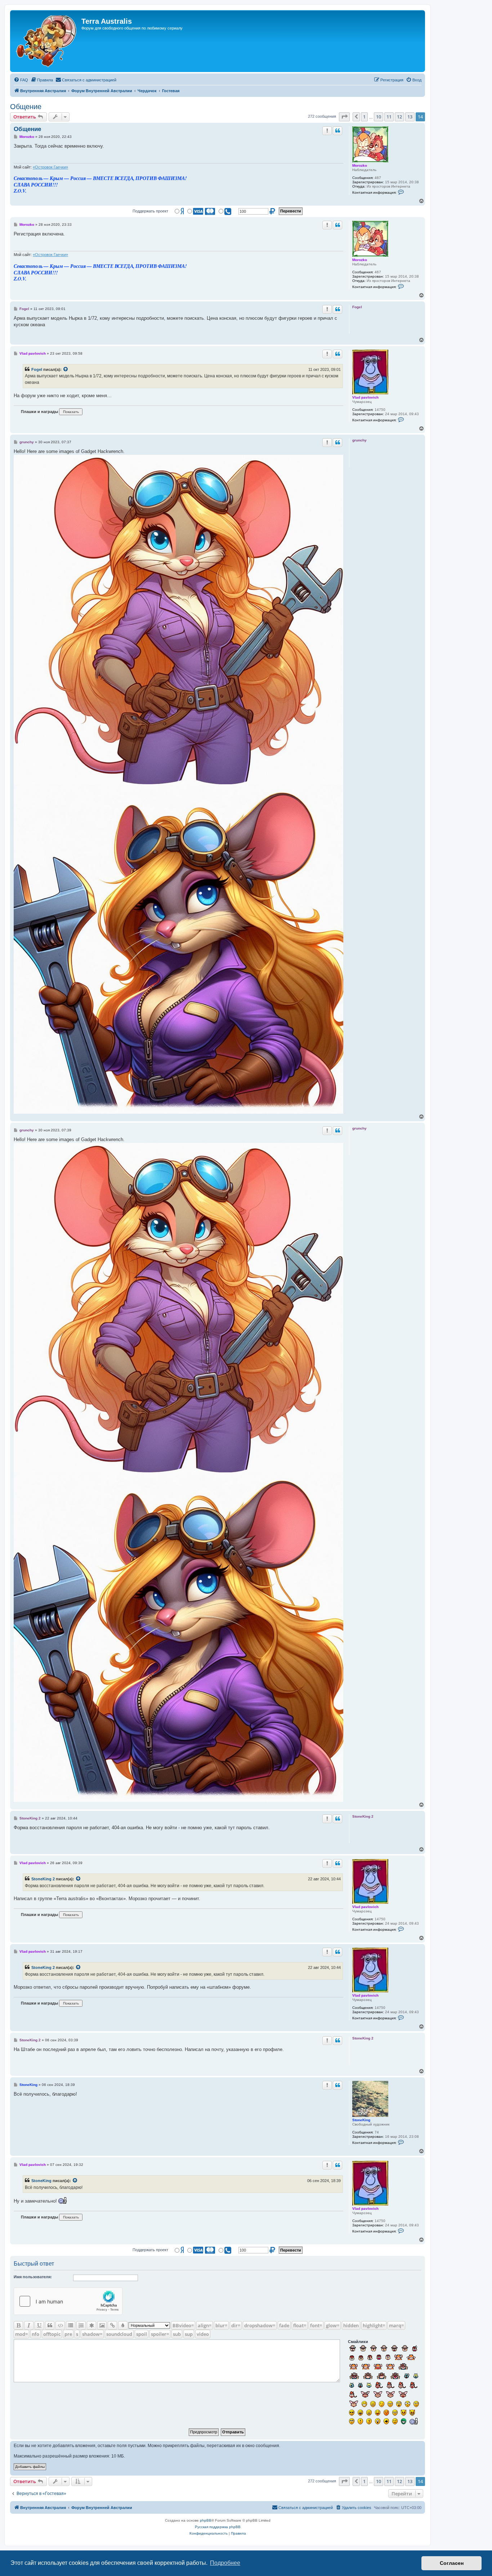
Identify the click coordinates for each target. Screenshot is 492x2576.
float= (300, 2325)
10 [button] (379, 117)
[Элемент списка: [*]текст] (91, 2325)
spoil (142, 2334)
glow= (333, 2325)
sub (177, 2334)
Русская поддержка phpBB (218, 2527)
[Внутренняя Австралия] (47, 41)
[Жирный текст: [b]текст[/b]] (18, 2325)
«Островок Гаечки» (50, 167)
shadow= (92, 2334)
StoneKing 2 (43, 1879)
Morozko (360, 165)
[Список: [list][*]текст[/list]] (71, 2325)
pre (68, 2334)
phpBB (206, 2520)
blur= (221, 2325)
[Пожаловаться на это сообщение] (327, 131)
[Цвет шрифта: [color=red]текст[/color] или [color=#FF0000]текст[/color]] (123, 2325)
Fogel (37, 369)
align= (205, 2325)
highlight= (374, 2325)
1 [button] (364, 117)
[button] (344, 117)
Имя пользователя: (33, 2277)
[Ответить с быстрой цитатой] (337, 131)
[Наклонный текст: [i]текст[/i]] (29, 2325)
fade (284, 2325)
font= (316, 2325)
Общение (26, 107)
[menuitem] (21, 80)
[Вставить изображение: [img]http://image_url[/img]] (102, 2325)
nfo (35, 2334)
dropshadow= (260, 2325)
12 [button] (399, 117)
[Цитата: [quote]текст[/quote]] (50, 2325)
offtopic (52, 2334)
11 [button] (389, 117)
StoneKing (361, 2120)
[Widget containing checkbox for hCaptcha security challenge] (68, 2301)
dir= (236, 2325)
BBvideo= (183, 2325)
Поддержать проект (150, 211)
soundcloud (119, 2334)
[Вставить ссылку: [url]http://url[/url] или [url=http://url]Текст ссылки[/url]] (112, 2325)
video (203, 2334)
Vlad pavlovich (365, 397)
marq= (396, 2325)
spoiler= (160, 2334)
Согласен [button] (452, 2563)
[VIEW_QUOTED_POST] (66, 369)
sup (189, 2334)
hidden (351, 2325)
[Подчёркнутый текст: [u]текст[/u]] (39, 2325)
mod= (21, 2334)
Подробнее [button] (225, 2563)
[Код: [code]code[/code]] (60, 2325)
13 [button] (410, 117)
